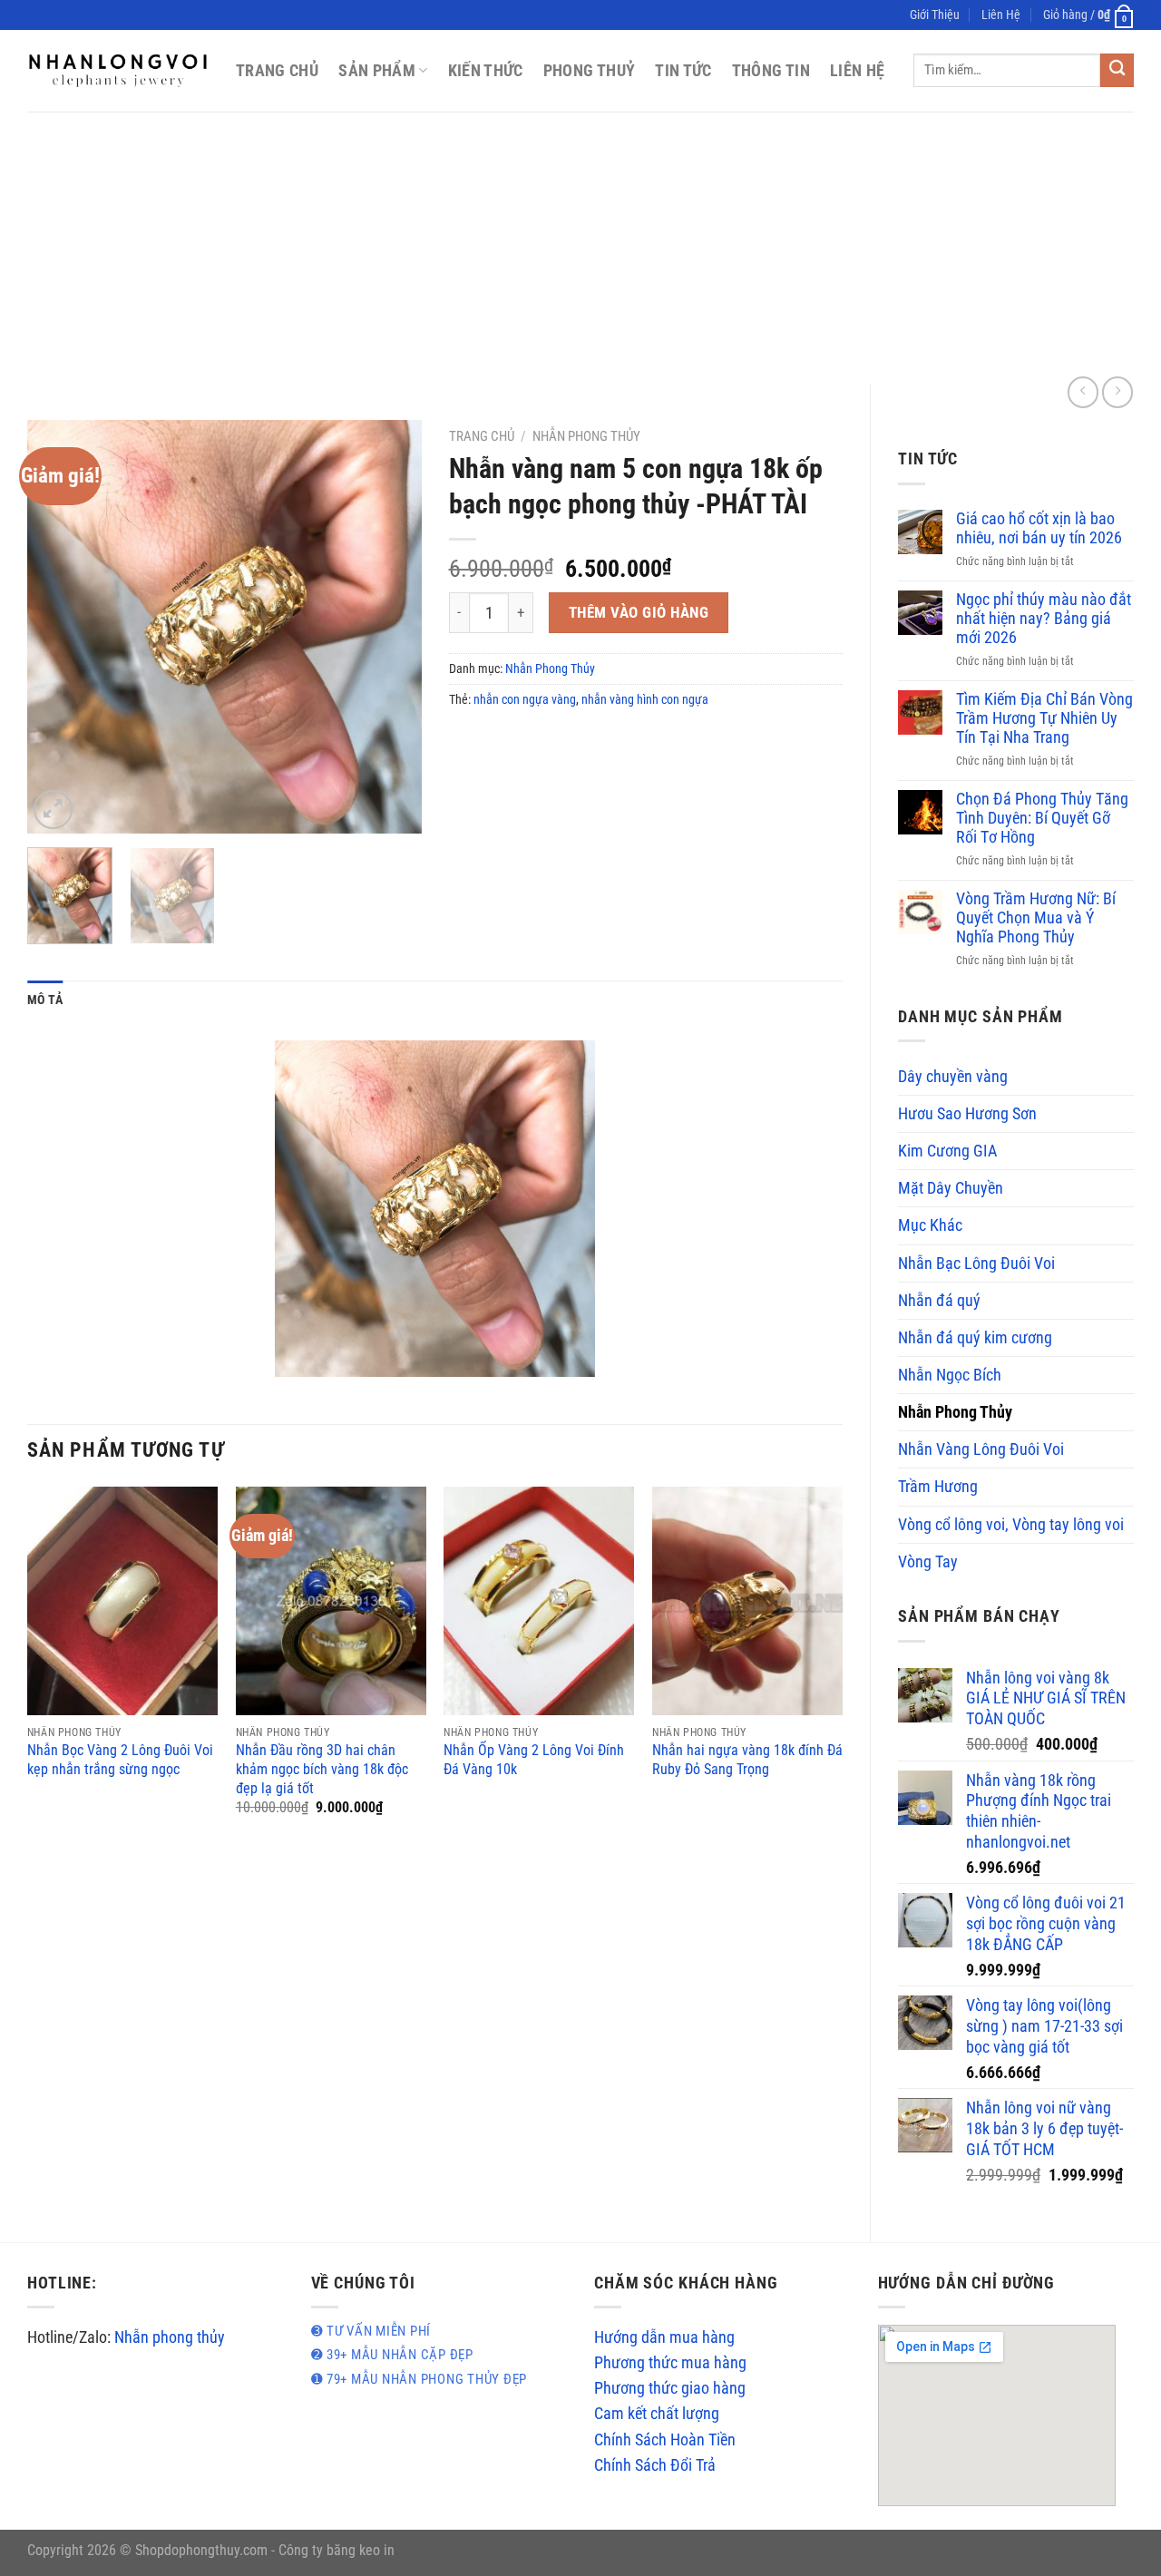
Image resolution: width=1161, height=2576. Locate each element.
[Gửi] (1117, 70)
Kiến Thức (486, 71)
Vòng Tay (928, 1562)
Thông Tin (771, 71)
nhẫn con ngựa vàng (525, 699)
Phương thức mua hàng (670, 2363)
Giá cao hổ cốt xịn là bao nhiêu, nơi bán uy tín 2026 (1039, 528)
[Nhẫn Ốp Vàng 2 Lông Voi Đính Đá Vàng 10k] (539, 1601)
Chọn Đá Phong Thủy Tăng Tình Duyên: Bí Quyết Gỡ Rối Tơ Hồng (1042, 818)
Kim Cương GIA (947, 1151)
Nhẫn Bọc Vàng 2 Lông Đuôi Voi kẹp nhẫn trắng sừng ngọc (120, 1760)
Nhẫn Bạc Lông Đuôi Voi (976, 1264)
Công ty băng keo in (337, 2550)
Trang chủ (482, 436)
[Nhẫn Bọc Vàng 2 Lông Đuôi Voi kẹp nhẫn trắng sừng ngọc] (122, 1601)
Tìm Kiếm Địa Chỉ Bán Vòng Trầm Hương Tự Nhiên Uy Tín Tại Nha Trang (1044, 718)
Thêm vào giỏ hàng (639, 612)
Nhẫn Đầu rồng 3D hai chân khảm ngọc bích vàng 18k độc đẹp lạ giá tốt (322, 1769)
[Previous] (58, 626)
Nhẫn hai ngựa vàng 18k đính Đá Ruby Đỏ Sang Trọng (747, 1760)
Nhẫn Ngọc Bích (950, 1375)
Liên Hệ (1001, 15)
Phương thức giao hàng (670, 2388)
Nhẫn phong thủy (170, 2337)
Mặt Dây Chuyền (951, 1188)
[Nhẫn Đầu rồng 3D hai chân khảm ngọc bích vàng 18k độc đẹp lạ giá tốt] (331, 1601)
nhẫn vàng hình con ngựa (645, 699)
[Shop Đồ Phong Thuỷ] (118, 71)
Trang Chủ (277, 71)
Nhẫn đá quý (939, 1301)
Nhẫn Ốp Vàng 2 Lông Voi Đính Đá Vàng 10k (534, 1760)
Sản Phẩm (377, 71)
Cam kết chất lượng (657, 2414)
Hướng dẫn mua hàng (664, 2337)
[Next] (391, 626)
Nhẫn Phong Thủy (955, 1412)
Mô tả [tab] (45, 1000)
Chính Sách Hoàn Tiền (665, 2440)
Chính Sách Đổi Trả (655, 2465)
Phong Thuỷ (590, 71)
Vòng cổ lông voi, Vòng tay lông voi (1011, 1525)
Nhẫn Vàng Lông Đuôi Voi (981, 1449)
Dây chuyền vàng (953, 1077)
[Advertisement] (580, 248)
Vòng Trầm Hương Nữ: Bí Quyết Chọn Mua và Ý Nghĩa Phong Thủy (1036, 918)
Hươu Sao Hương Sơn (967, 1114)
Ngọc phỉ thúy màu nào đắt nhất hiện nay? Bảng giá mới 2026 (1044, 619)
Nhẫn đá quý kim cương (975, 1338)
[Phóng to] (53, 810)
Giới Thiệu (935, 15)
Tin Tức (683, 71)
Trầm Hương (938, 1487)
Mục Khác (930, 1225)
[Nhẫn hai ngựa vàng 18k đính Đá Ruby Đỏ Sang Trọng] (747, 1601)
